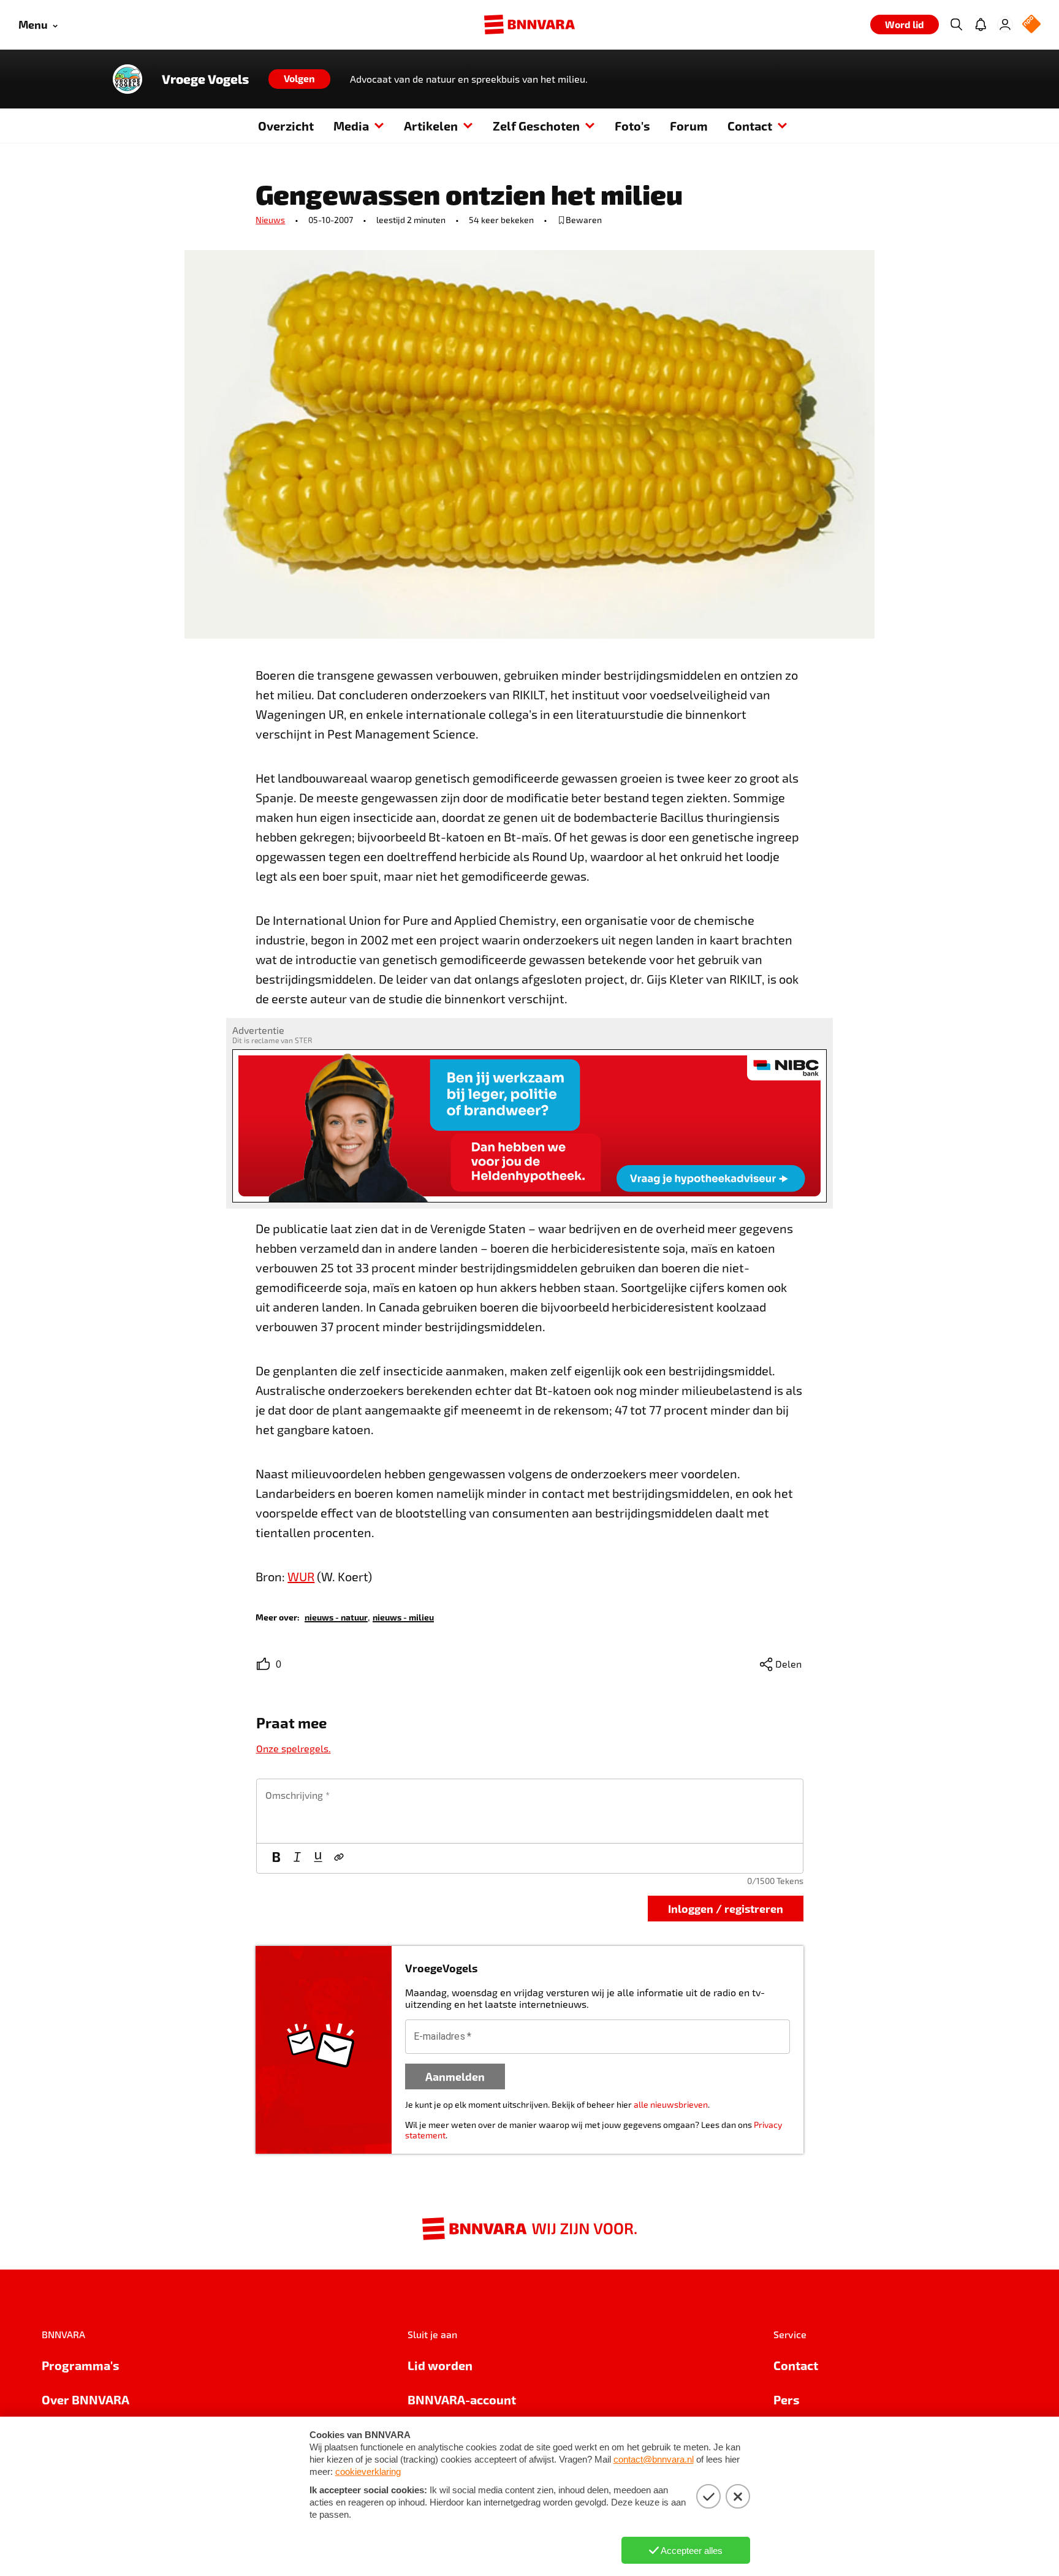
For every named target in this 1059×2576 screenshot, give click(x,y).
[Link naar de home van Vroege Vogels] (127, 79)
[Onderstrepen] (318, 1858)
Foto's (632, 126)
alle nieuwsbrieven (671, 2104)
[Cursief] (297, 1858)
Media (351, 126)
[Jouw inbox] (981, 25)
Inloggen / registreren (726, 1908)
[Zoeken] (956, 25)
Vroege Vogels (205, 79)
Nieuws (270, 220)
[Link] (339, 1858)
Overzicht (286, 126)
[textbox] (530, 1811)
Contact (750, 126)
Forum (689, 126)
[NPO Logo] (1031, 25)
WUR (301, 1576)
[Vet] (276, 1858)
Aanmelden (455, 2076)
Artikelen (431, 126)
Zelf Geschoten (536, 126)
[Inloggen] (1005, 25)
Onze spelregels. (294, 1748)
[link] (336, 1617)
